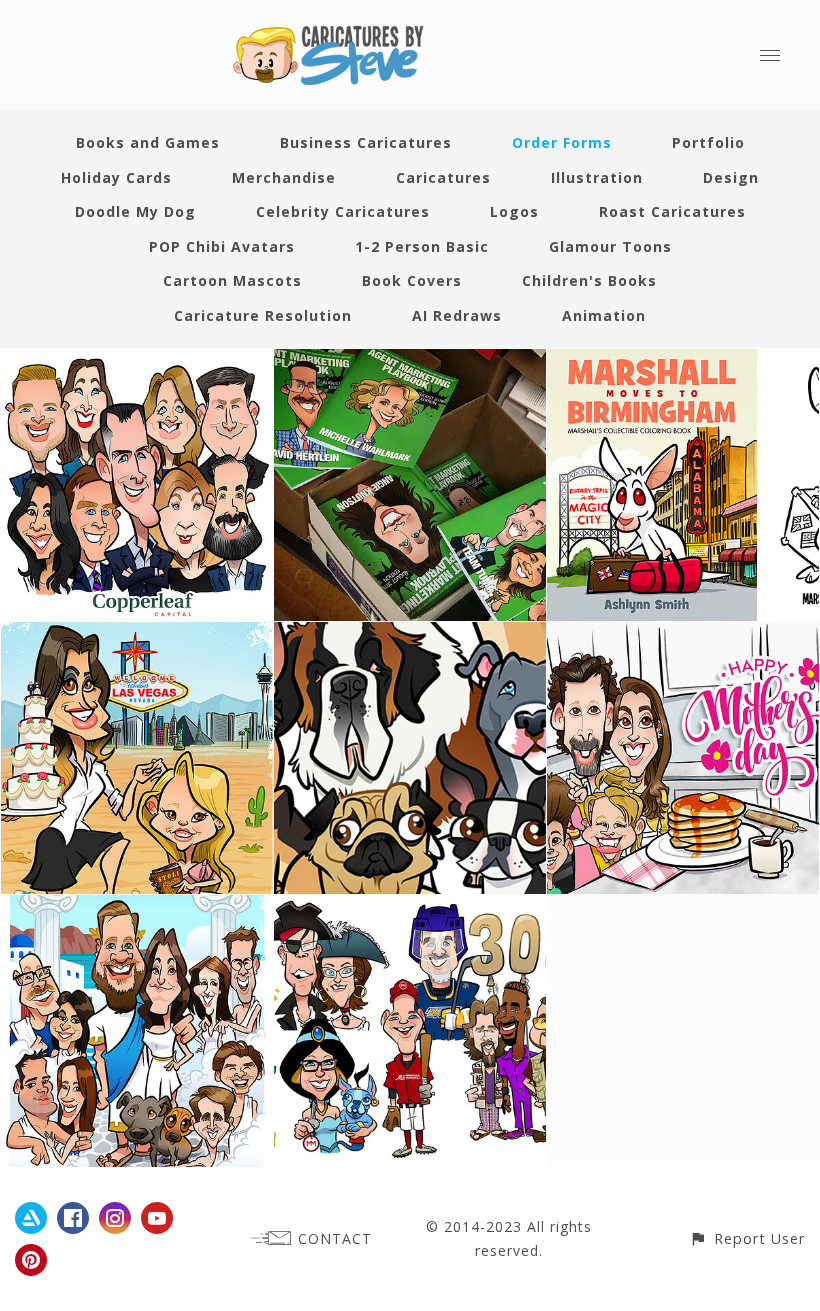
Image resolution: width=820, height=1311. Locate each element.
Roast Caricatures (672, 211)
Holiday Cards (116, 177)
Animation (604, 315)
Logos (514, 211)
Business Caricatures (366, 142)
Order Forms (562, 142)
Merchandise (284, 177)
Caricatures (443, 177)
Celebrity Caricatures (343, 211)
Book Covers (412, 280)
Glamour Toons (610, 246)
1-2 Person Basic (422, 246)
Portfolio (708, 142)
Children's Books (589, 280)
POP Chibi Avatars (222, 246)
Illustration (597, 177)
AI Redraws (457, 315)
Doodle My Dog (135, 211)
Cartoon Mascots (232, 280)
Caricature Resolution (263, 315)
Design (731, 177)
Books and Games (148, 142)
